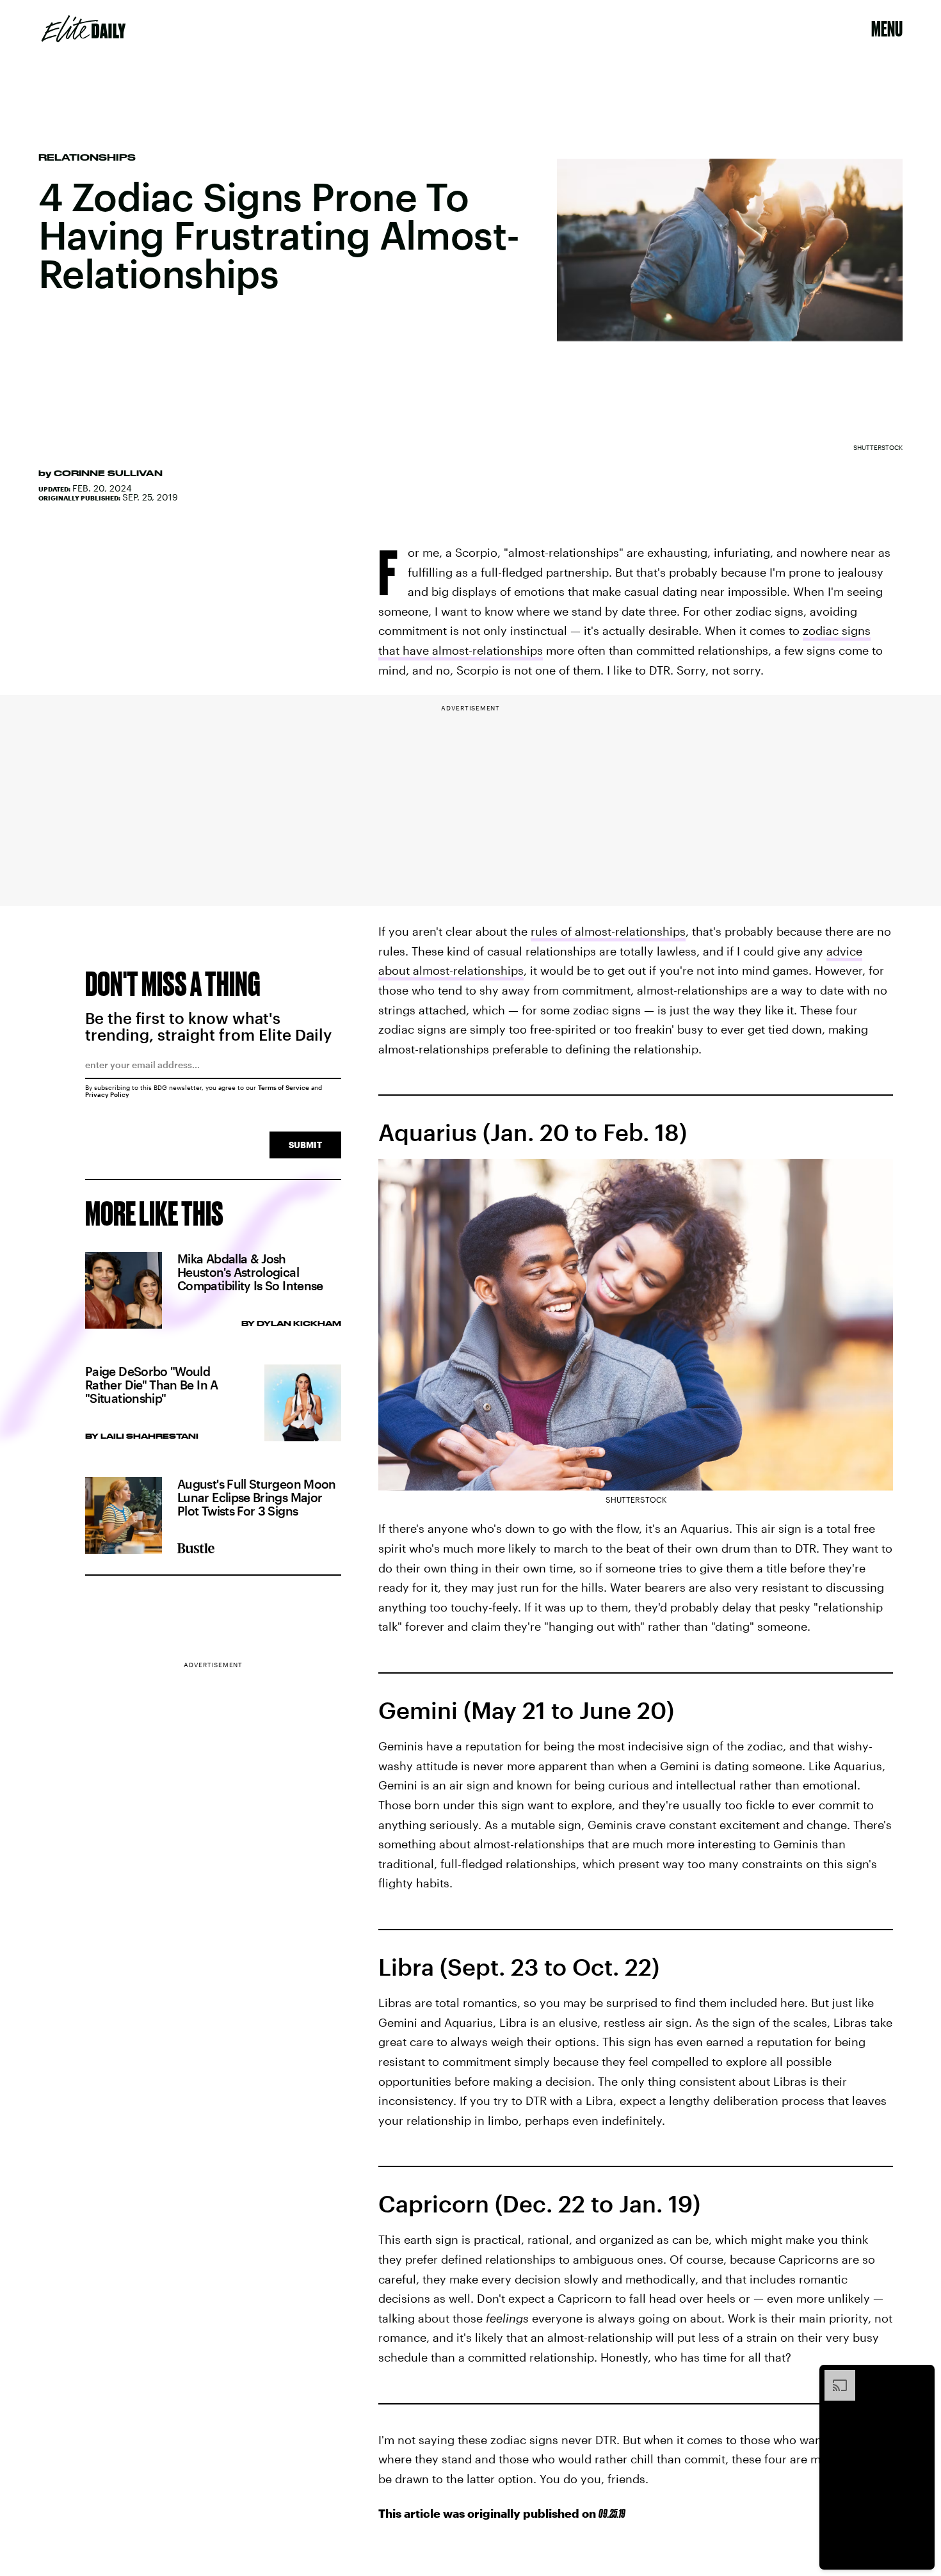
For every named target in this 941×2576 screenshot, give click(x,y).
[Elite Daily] (84, 29)
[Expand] (833, 2376)
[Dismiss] (921, 2376)
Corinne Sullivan (108, 473)
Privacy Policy (107, 1094)
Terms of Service (284, 1087)
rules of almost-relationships (608, 931)
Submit (305, 1145)
